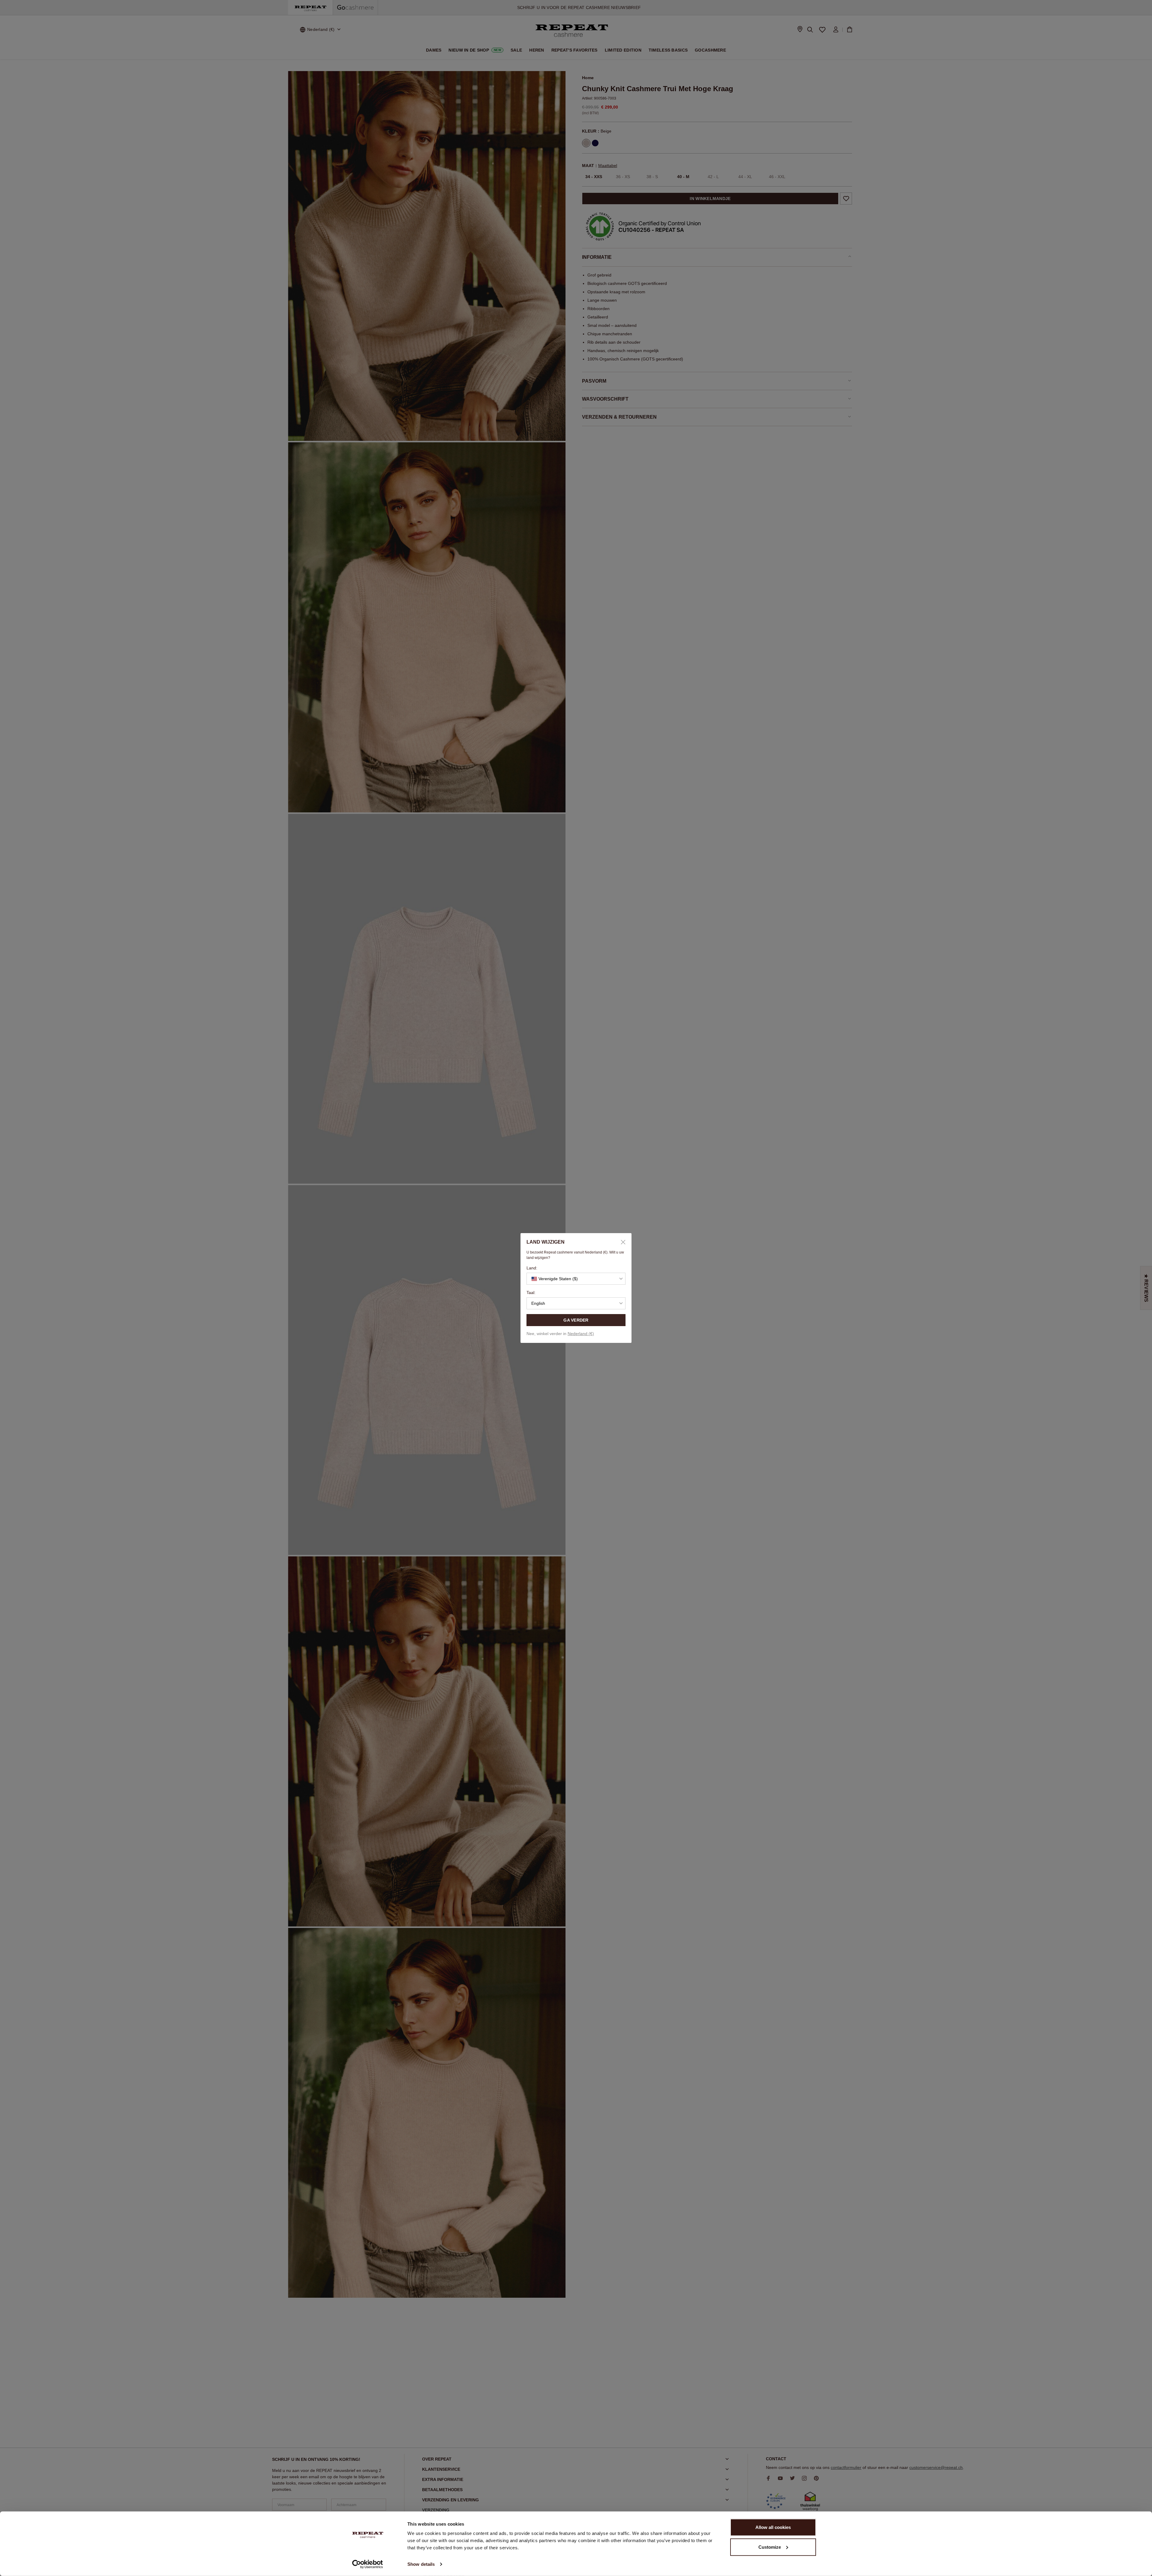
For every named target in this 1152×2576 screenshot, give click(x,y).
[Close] (621, 1242)
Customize (770, 2547)
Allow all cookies (773, 2527)
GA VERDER (576, 1320)
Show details (421, 2564)
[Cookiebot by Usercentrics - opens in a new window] (368, 2564)
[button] (576, 1279)
